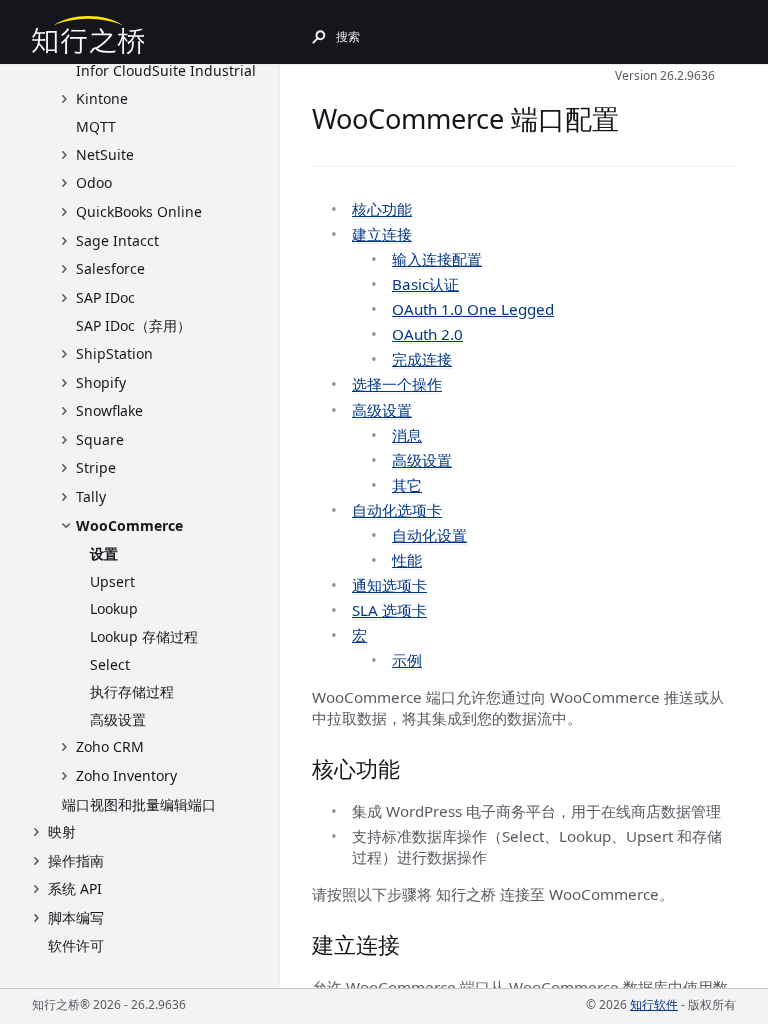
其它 (407, 485)
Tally (91, 496)
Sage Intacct (117, 240)
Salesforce (110, 268)
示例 (407, 660)
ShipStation (114, 353)
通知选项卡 (389, 585)
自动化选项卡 (397, 510)
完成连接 (422, 359)
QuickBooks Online (139, 211)
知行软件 (654, 1004)
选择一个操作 (397, 384)
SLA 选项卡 (389, 610)
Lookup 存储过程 (144, 636)
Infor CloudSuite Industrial (166, 70)
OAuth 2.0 (427, 334)
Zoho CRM (110, 746)
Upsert (112, 581)
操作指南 (76, 860)
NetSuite (105, 154)
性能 (407, 560)
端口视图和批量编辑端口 (139, 804)
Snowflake (109, 410)
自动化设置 (429, 535)
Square (100, 439)
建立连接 (382, 234)
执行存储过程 (132, 691)
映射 (62, 831)
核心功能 (382, 209)
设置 (104, 553)
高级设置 (118, 719)
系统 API (75, 888)
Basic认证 (425, 284)
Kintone (102, 98)
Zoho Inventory (126, 775)
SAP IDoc (105, 297)
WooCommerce (129, 525)
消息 (407, 435)
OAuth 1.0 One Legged (473, 309)
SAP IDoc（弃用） (133, 325)
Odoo (94, 182)
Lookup (114, 608)
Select (110, 664)
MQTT (96, 126)
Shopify (101, 382)
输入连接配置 (437, 259)
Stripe (96, 467)
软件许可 (76, 945)
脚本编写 (76, 917)
